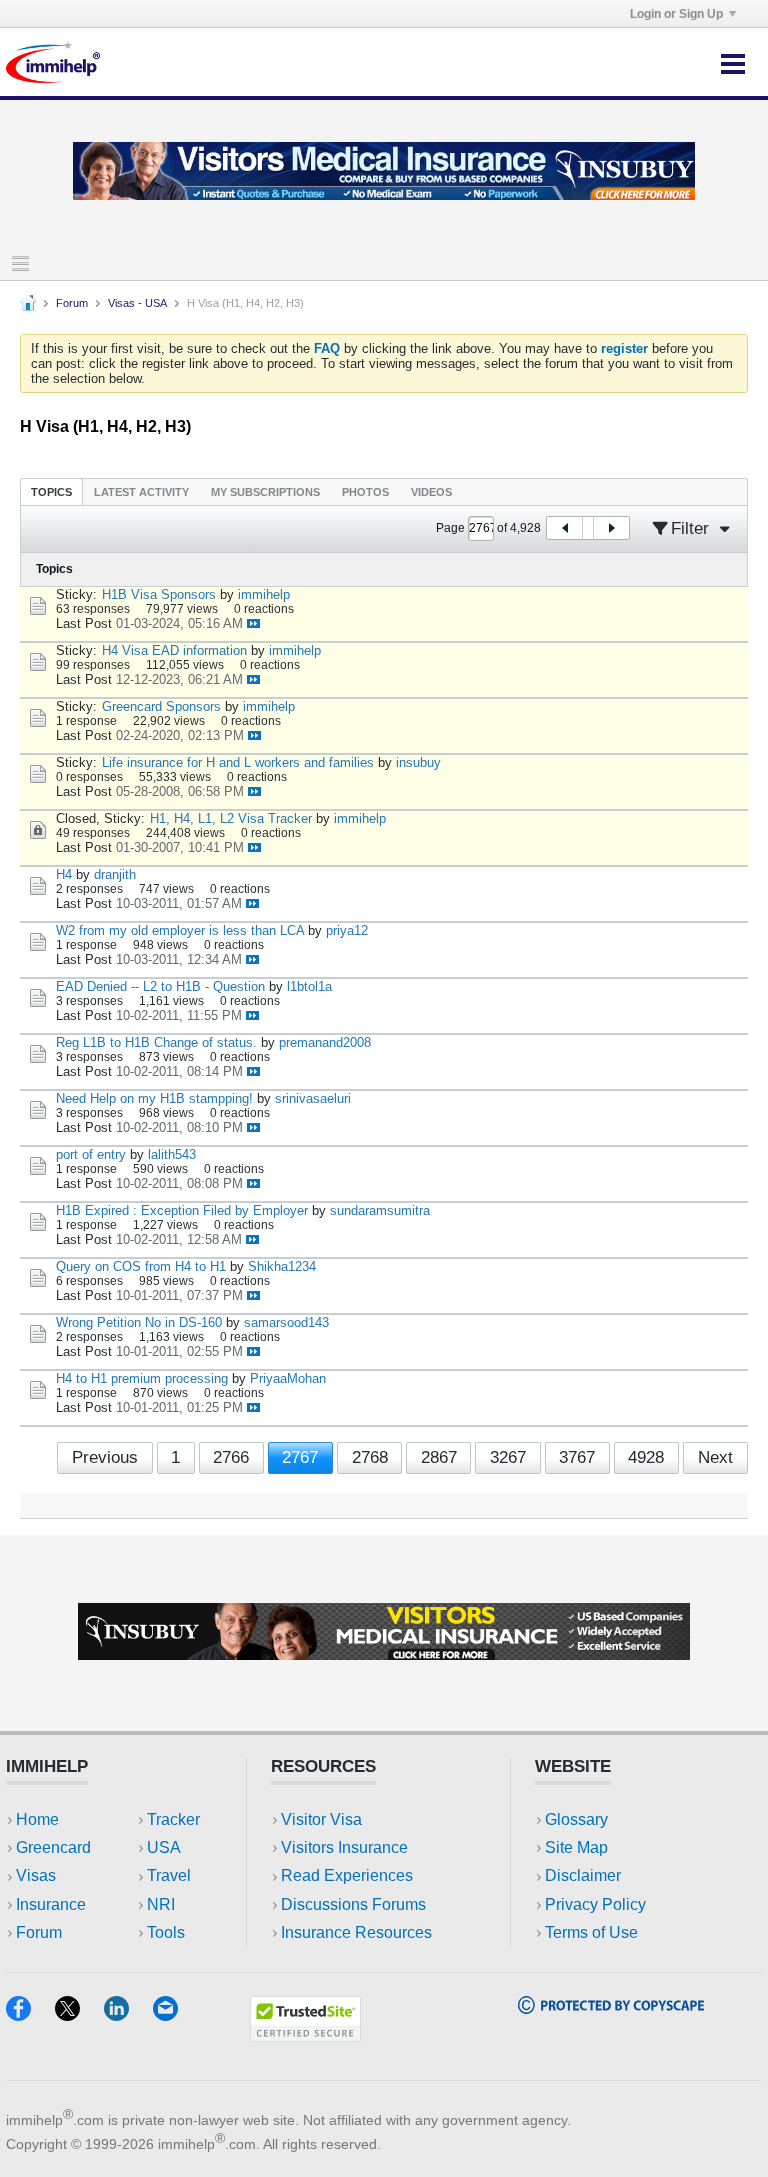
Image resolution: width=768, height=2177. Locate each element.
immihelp (264, 594)
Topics (51, 492)
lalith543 (172, 1154)
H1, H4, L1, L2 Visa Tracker (231, 818)
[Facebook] (30, 2014)
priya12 (347, 930)
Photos (365, 492)
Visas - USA (137, 303)
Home (37, 1819)
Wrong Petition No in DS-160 (139, 1322)
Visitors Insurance (344, 1847)
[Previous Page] (565, 528)
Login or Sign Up (676, 14)
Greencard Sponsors (161, 706)
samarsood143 (286, 1322)
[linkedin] (128, 2014)
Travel (169, 1875)
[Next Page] (611, 528)
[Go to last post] (253, 623)
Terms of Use (591, 1932)
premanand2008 (325, 1042)
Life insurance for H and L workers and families (238, 762)
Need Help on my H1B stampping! (154, 1098)
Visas (36, 1875)
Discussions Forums (353, 1904)
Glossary (576, 1819)
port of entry (91, 1154)
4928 (646, 1457)
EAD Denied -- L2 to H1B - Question (160, 986)
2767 (300, 1457)
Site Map (576, 1847)
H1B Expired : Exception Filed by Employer (182, 1210)
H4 (64, 874)
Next (715, 1457)
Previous (105, 1457)
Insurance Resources (356, 1932)
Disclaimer (583, 1875)
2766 (231, 1457)
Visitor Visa (321, 1819)
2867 (439, 1457)
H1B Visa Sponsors (159, 594)
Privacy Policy (595, 1904)
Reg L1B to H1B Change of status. (156, 1042)
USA (164, 1847)
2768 (370, 1457)
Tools (166, 1932)
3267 (508, 1457)
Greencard (53, 1847)
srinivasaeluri (313, 1098)
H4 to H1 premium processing (142, 1378)
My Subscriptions (265, 492)
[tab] (51, 491)
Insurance (51, 1904)
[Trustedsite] (305, 2035)
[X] (79, 2014)
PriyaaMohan (288, 1378)
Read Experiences (347, 1875)
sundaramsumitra (380, 1210)
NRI (161, 1904)
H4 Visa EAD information (174, 650)
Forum (72, 303)
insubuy (418, 762)
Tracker (173, 1819)
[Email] (175, 2014)
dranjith (115, 874)
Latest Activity (141, 492)
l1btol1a (309, 986)
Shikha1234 (282, 1266)
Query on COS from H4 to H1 (141, 1266)
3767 (577, 1457)
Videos (431, 492)
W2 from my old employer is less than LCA (180, 930)
